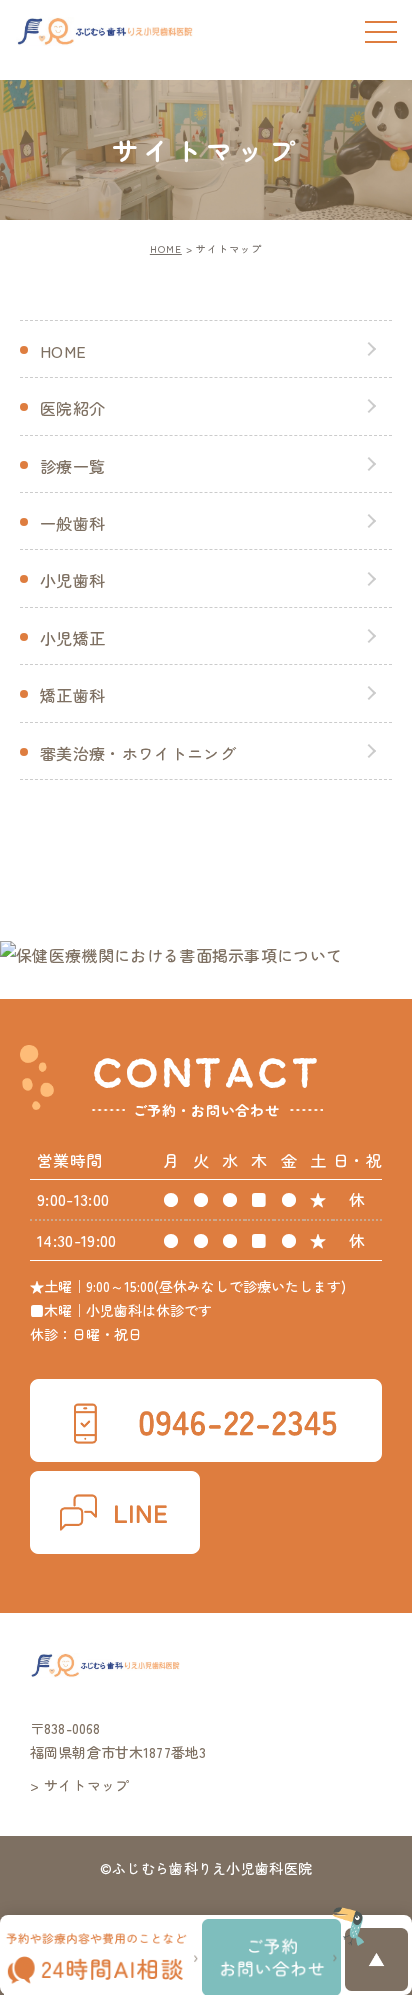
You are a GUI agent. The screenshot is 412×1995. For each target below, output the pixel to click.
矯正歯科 (72, 695)
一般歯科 (72, 523)
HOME (166, 248)
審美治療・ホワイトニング (138, 753)
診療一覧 (72, 466)
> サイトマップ (80, 1785)
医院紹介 (72, 408)
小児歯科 (72, 580)
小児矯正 (72, 638)
